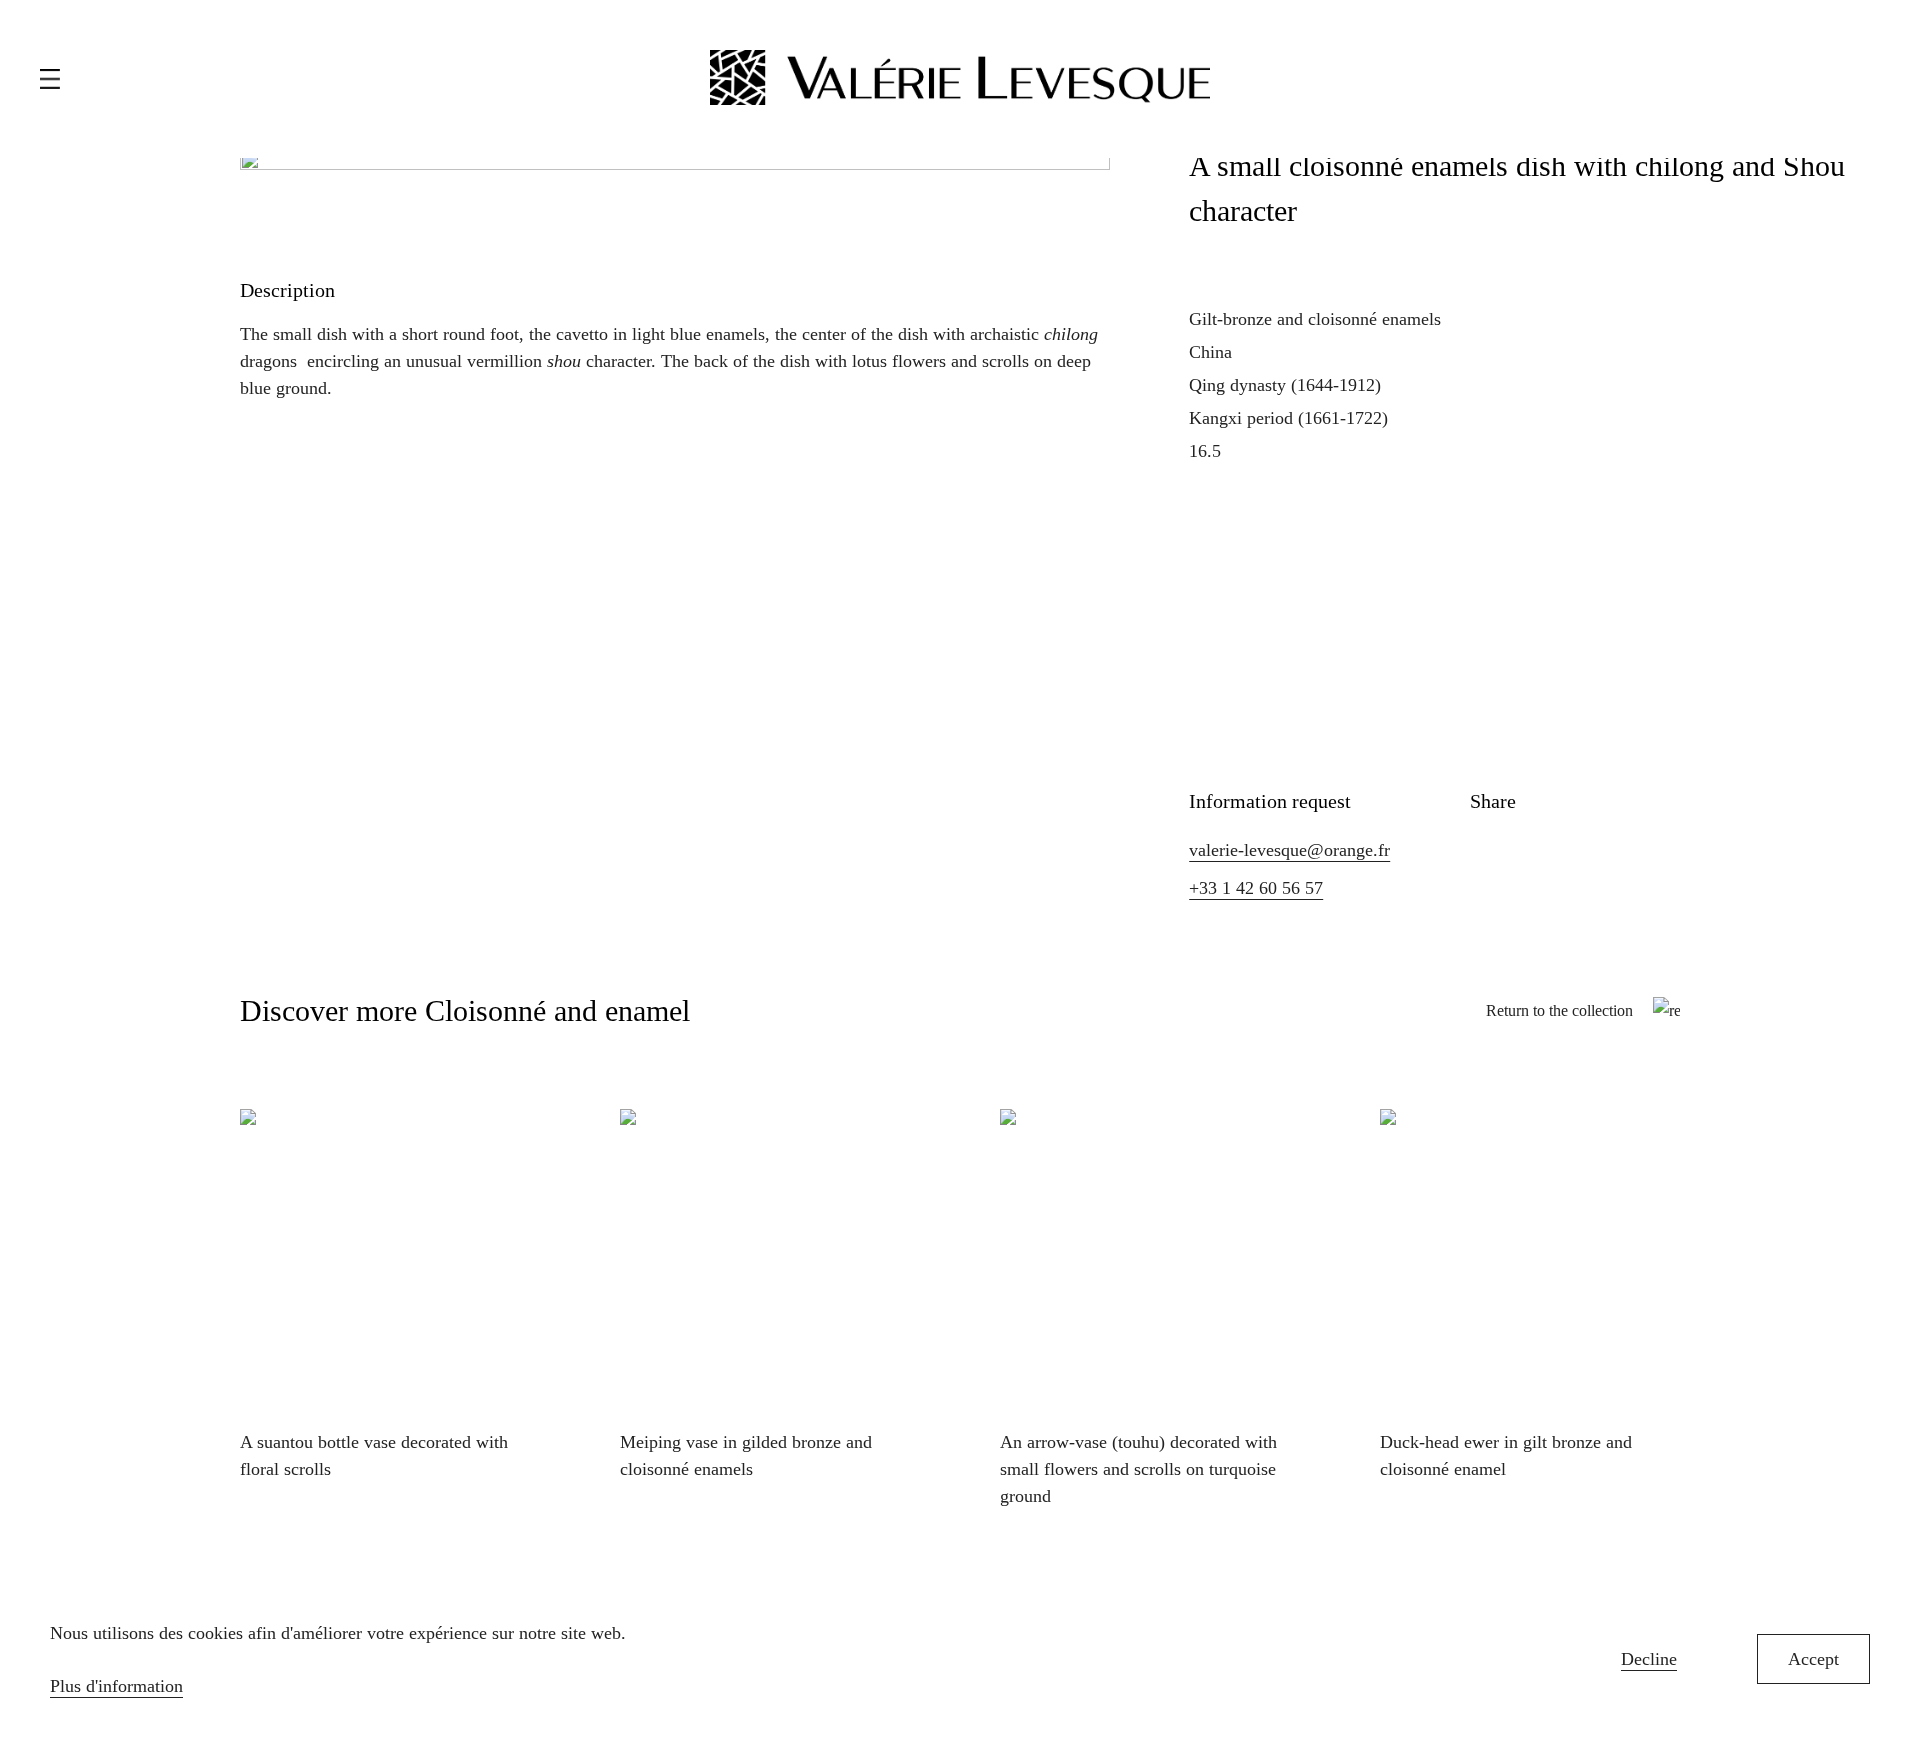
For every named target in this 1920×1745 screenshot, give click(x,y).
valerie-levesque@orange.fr (1289, 850)
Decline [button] (1649, 1659)
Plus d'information (116, 1686)
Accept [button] (1813, 1659)
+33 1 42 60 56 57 (1256, 888)
